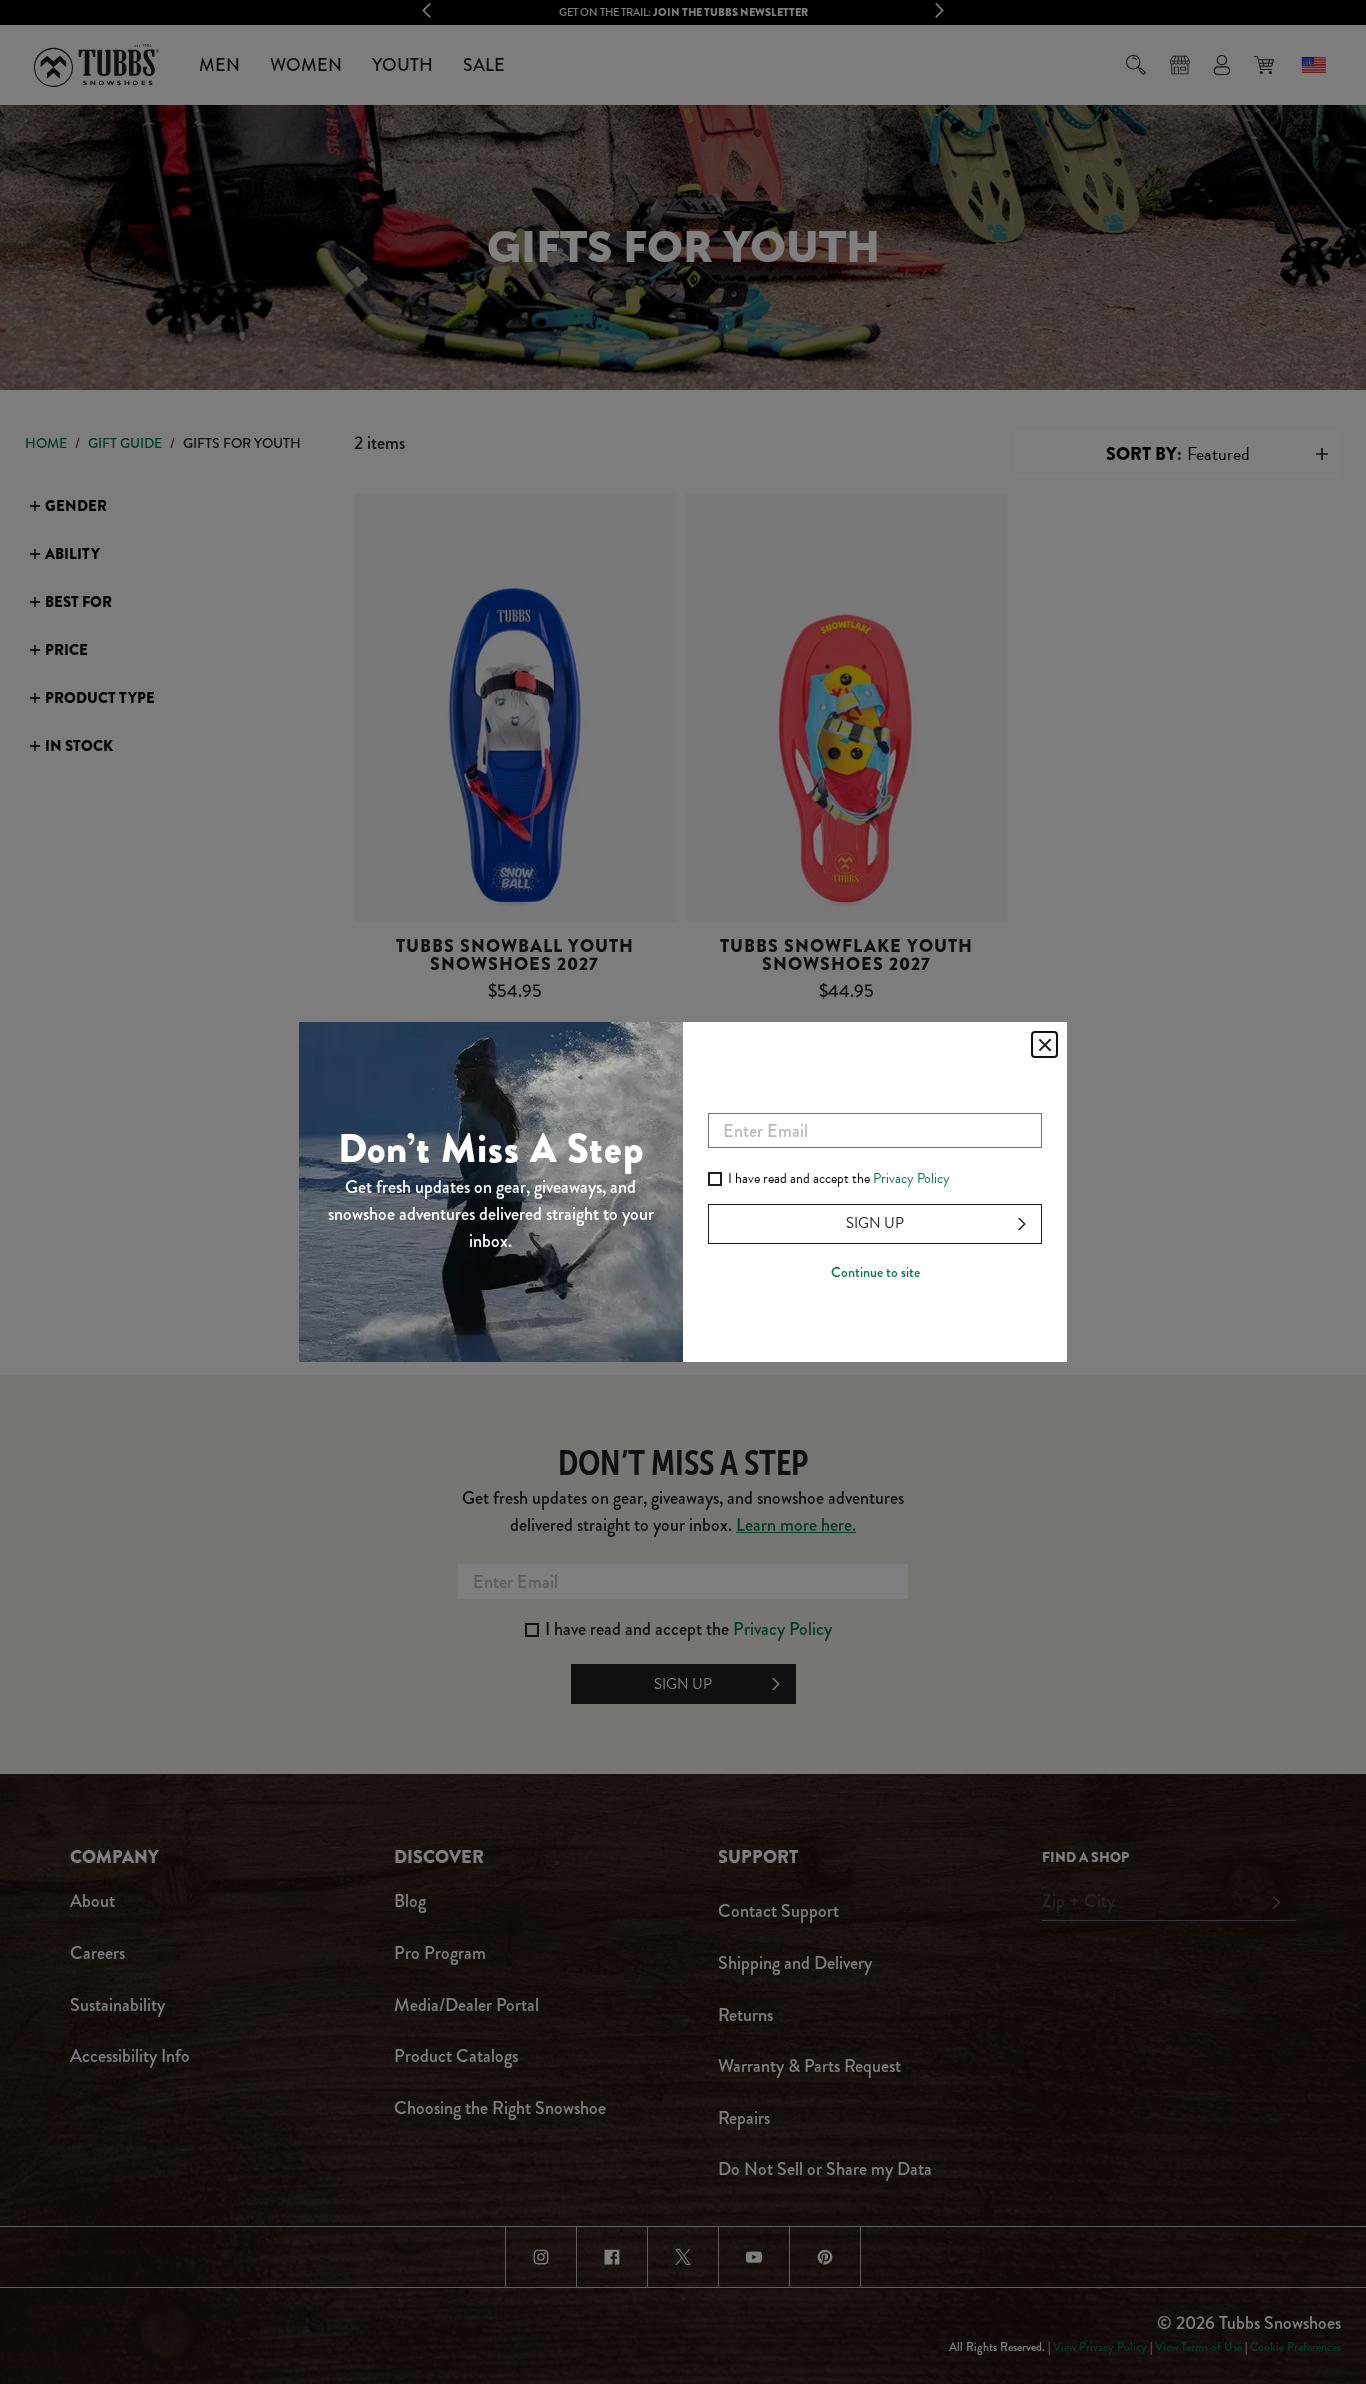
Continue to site (875, 1272)
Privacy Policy (911, 1178)
